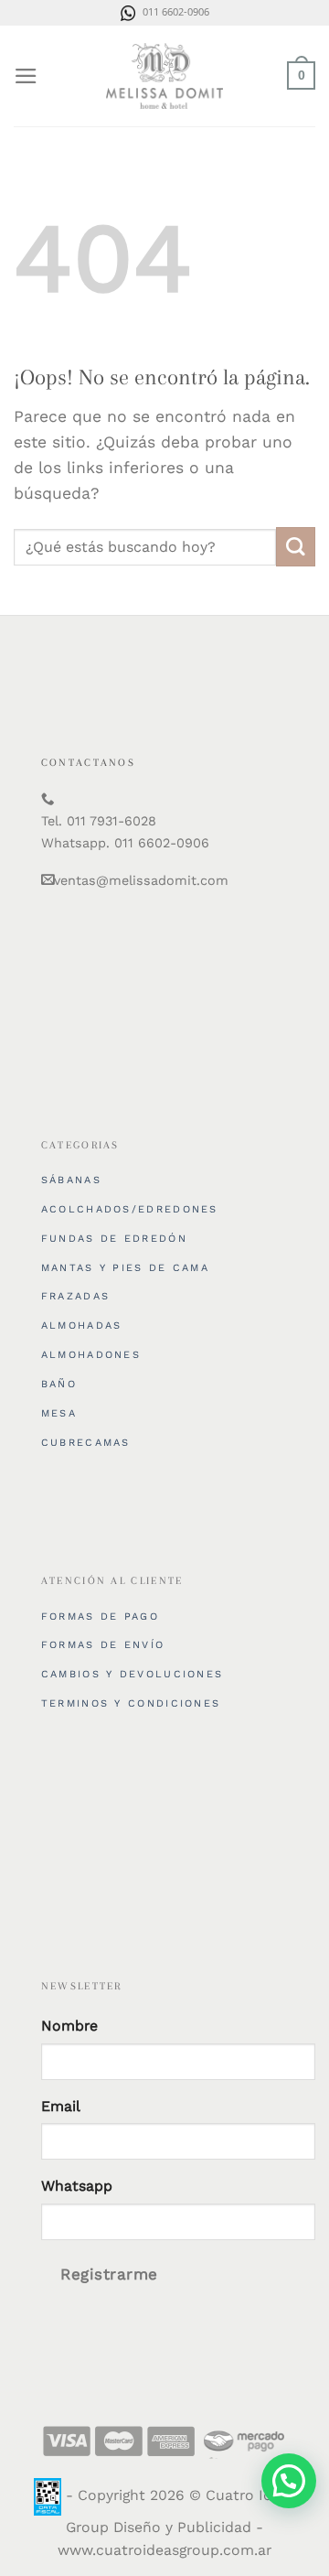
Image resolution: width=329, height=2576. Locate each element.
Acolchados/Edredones (130, 1209)
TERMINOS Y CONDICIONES (131, 1703)
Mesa (59, 1413)
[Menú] (26, 76)
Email (61, 2106)
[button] (289, 2481)
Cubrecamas (86, 1443)
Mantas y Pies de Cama (125, 1268)
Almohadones (91, 1355)
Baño (59, 1384)
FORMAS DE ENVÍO (103, 1645)
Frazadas (75, 1296)
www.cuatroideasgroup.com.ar (164, 2550)
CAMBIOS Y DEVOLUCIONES (133, 1674)
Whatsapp (77, 2186)
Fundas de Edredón (114, 1239)
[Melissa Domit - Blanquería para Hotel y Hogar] (164, 76)
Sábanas (71, 1180)
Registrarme (109, 2274)
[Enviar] (296, 547)
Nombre (69, 2026)
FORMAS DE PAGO (100, 1617)
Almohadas (82, 1326)
